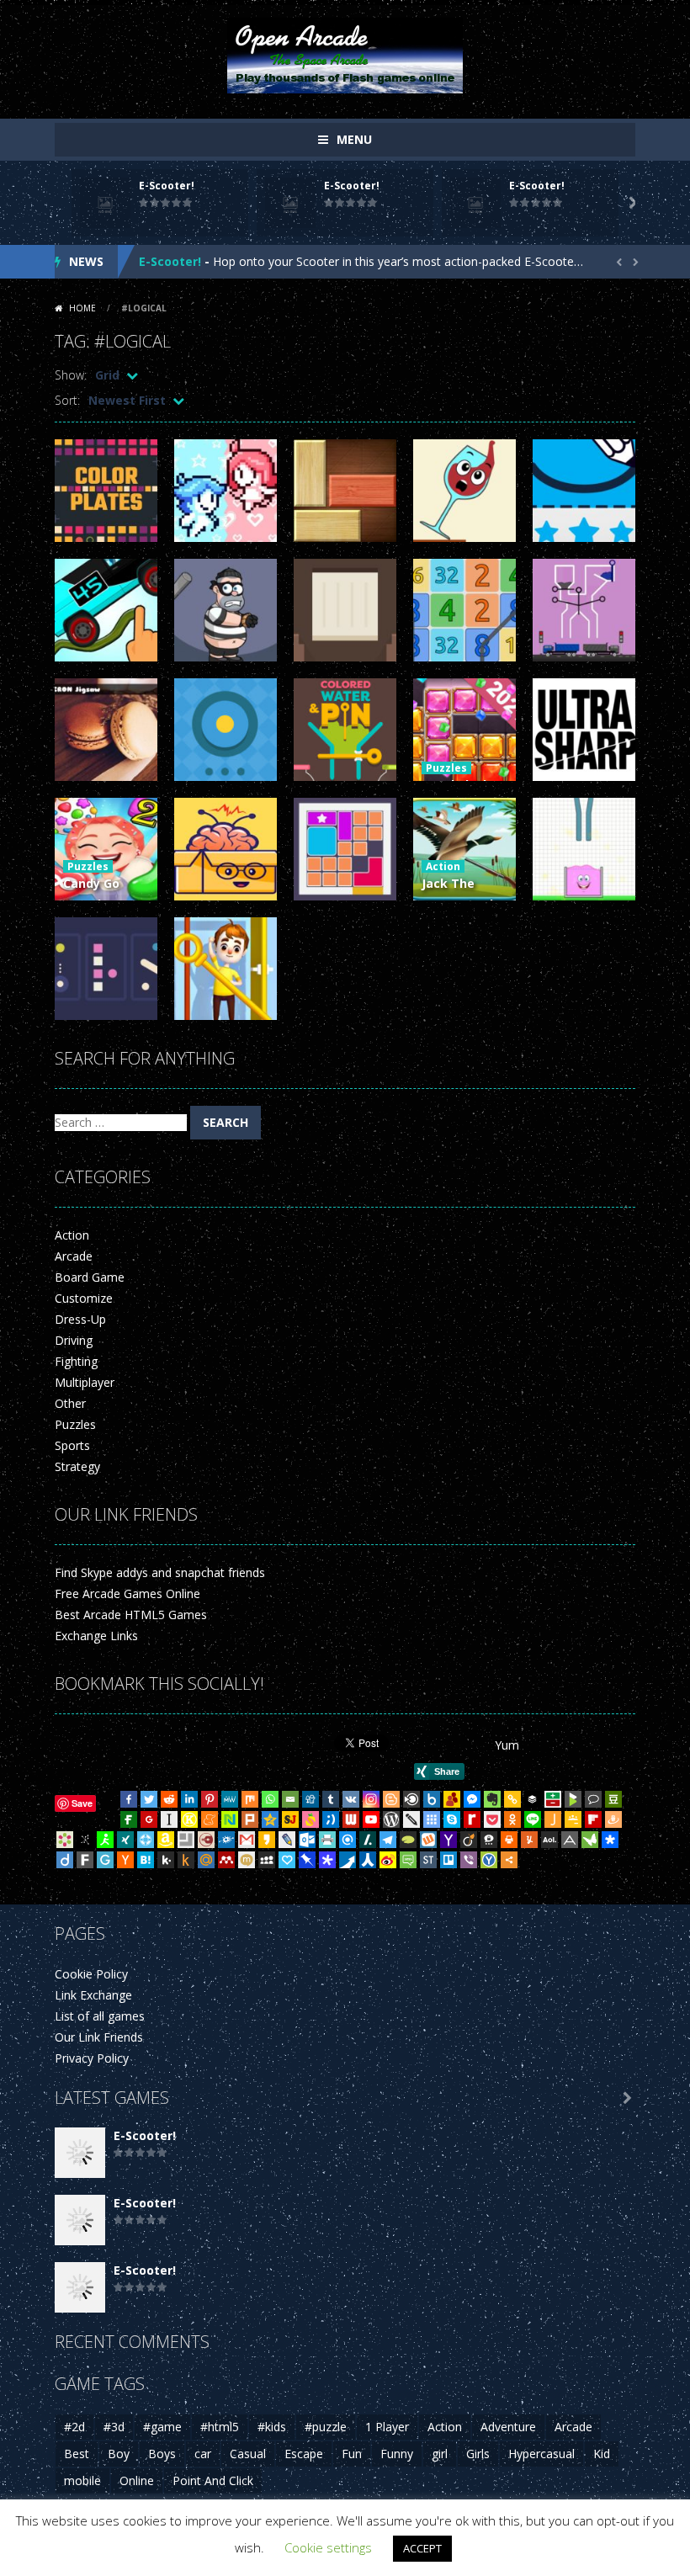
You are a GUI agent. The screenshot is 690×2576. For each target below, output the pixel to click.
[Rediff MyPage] (472, 1819)
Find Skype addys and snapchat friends (160, 1572)
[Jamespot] (553, 1819)
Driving (74, 1340)
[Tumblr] (331, 1799)
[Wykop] (428, 1840)
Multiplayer (85, 1382)
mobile (82, 2480)
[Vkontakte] (351, 1799)
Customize (84, 1298)
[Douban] (613, 1799)
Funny (397, 2454)
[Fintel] (129, 1819)
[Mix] (250, 1799)
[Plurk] (250, 1819)
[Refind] (348, 1840)
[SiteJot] (290, 1819)
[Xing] (125, 1840)
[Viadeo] (469, 1840)
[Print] (509, 1840)
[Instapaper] (169, 1819)
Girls (478, 2454)
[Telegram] (388, 1840)
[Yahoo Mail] (448, 1840)
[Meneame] (210, 1819)
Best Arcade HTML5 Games (131, 1615)
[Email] (290, 1799)
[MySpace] (267, 1860)
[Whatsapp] (270, 1799)
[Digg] (310, 1799)
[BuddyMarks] (452, 1799)
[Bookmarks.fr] (65, 1840)
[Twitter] (149, 1799)
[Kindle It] (186, 1860)
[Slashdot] (368, 1840)
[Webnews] (351, 1819)
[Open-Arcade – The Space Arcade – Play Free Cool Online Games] (345, 54)
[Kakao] (267, 1840)
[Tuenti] (331, 1819)
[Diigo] (65, 1860)
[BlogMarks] (573, 1799)
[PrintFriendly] (327, 1840)
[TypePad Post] (408, 1840)
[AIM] (105, 1840)
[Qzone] (270, 1819)
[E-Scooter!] (80, 2151)
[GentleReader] (105, 1860)
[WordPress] (391, 1819)
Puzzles (446, 768)
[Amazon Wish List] (166, 1840)
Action (443, 866)
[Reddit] (169, 1799)
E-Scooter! (167, 186)
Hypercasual (541, 2454)
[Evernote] (492, 1799)
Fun (352, 2454)
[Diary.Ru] (206, 1840)
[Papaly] (287, 1860)
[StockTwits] (428, 1860)
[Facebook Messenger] (472, 1799)
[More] (509, 1860)
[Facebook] (129, 1799)
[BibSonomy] (85, 1840)
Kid (602, 2454)
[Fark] (85, 1860)
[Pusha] (348, 1860)
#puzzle (326, 2427)
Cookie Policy (91, 1974)
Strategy (77, 1466)
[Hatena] (146, 1860)
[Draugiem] (613, 1819)
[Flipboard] (593, 1819)
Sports (72, 1445)
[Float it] (146, 1840)
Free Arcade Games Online (127, 1593)
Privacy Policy (92, 2058)
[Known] (189, 1819)
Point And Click (213, 2480)
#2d (74, 2427)
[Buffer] (533, 1799)
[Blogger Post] (391, 1799)
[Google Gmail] (247, 1840)
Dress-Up (80, 1319)
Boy (119, 2454)
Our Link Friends (99, 2037)
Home (82, 308)
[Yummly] (529, 1840)
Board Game (90, 1277)
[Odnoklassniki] (512, 1819)
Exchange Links (96, 1636)
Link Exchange (93, 1995)
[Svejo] (310, 1819)
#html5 (220, 2427)
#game (162, 2427)
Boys (162, 2454)
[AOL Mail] (549, 1840)
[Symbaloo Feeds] (432, 1819)
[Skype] (452, 1819)
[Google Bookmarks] (149, 1819)
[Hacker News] (125, 1860)
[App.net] (570, 1840)
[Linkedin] (189, 1799)
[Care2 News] (590, 1840)
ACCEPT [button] (422, 2548)
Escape (304, 2454)
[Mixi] (247, 1860)
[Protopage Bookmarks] (327, 1860)
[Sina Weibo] (388, 1860)
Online (137, 2480)
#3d (114, 2427)
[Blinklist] (411, 1799)
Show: (71, 375)
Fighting (76, 1361)
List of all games (100, 2016)
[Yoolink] (489, 1860)
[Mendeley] (226, 1860)
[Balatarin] (553, 1799)
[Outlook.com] (307, 1840)
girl (440, 2454)
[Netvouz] (230, 1819)
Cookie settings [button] (328, 2547)
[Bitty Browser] (186, 1840)
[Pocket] (492, 1819)
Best (77, 2454)
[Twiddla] (411, 1819)
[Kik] (166, 1860)
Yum (507, 1745)
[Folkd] (226, 1840)
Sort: (67, 400)
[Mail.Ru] (206, 1860)
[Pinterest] (210, 1799)
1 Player (387, 2427)
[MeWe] (230, 1799)
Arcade (74, 1256)
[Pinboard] (307, 1860)
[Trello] (448, 1860)
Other (70, 1403)
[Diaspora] (610, 1840)
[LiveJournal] (287, 1840)
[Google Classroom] (573, 1819)
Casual (248, 2454)
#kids (272, 2427)
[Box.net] (432, 1799)
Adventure (508, 2427)
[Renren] (368, 1860)
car (203, 2454)
